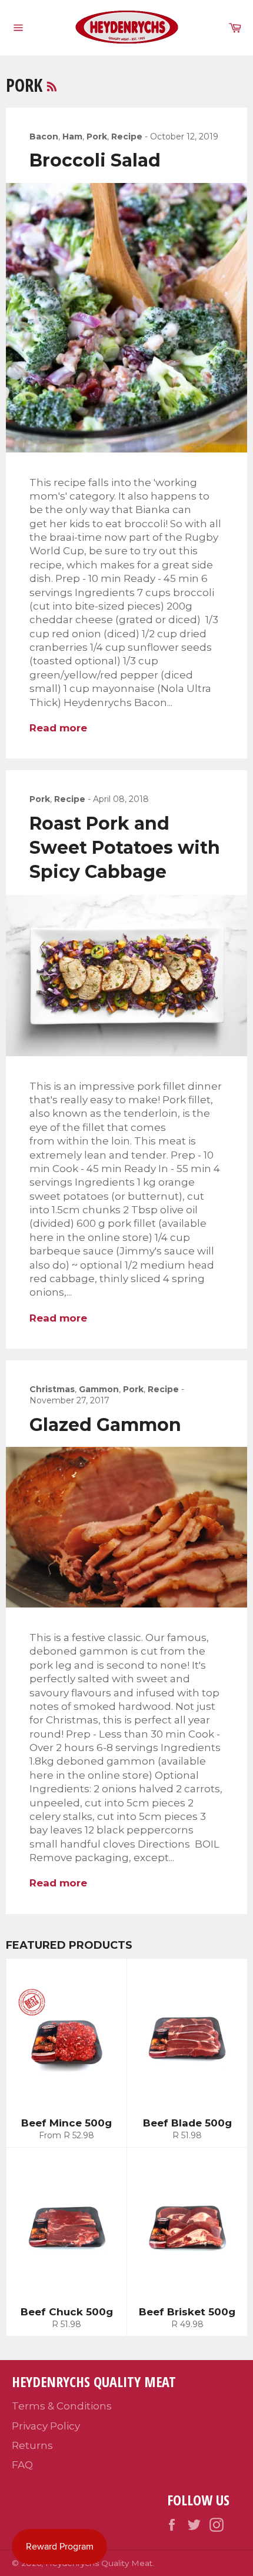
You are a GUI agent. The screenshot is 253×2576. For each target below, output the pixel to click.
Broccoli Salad (95, 160)
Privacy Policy (46, 2426)
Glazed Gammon (105, 1425)
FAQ (22, 2465)
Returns (32, 2445)
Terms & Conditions (62, 2406)
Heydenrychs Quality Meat (99, 2563)
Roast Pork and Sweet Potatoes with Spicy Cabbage (125, 848)
